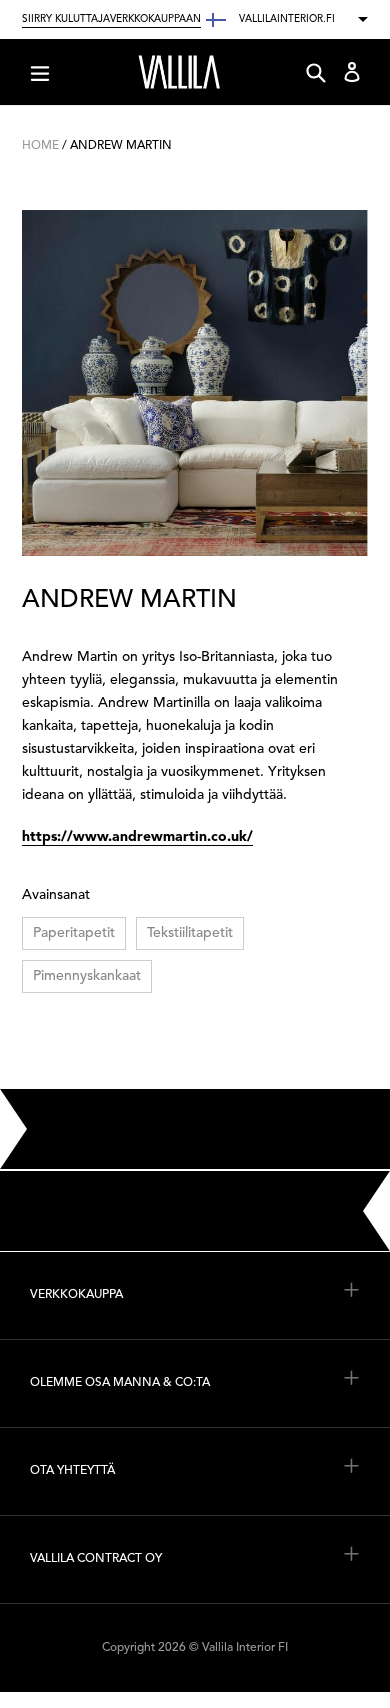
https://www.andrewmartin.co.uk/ (137, 837)
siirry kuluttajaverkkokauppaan (111, 19)
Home (40, 146)
